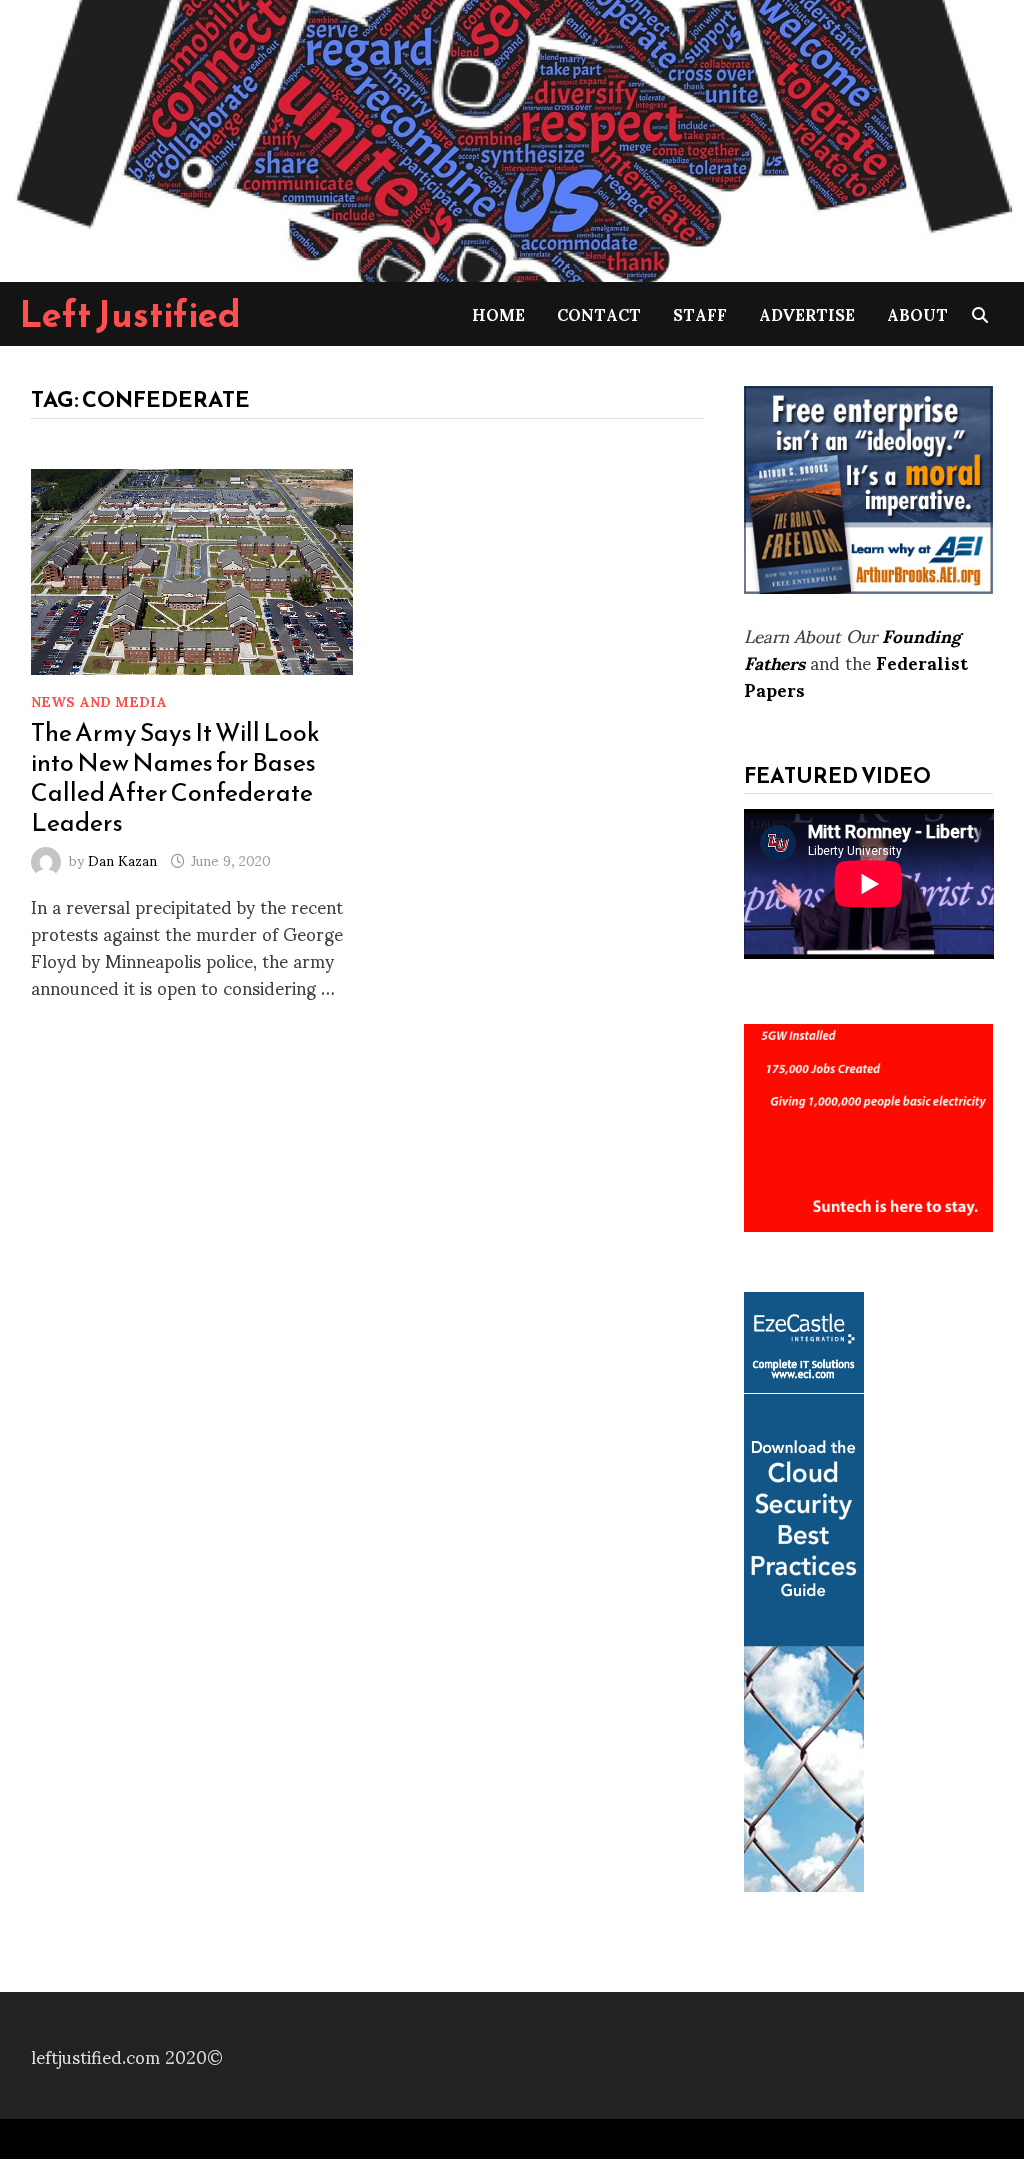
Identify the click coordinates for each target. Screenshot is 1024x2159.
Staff (700, 313)
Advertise (807, 313)
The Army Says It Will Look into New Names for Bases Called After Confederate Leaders (175, 777)
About (917, 313)
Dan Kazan (122, 859)
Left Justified (130, 314)
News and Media (99, 700)
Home (498, 313)
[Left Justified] (512, 137)
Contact (599, 313)
